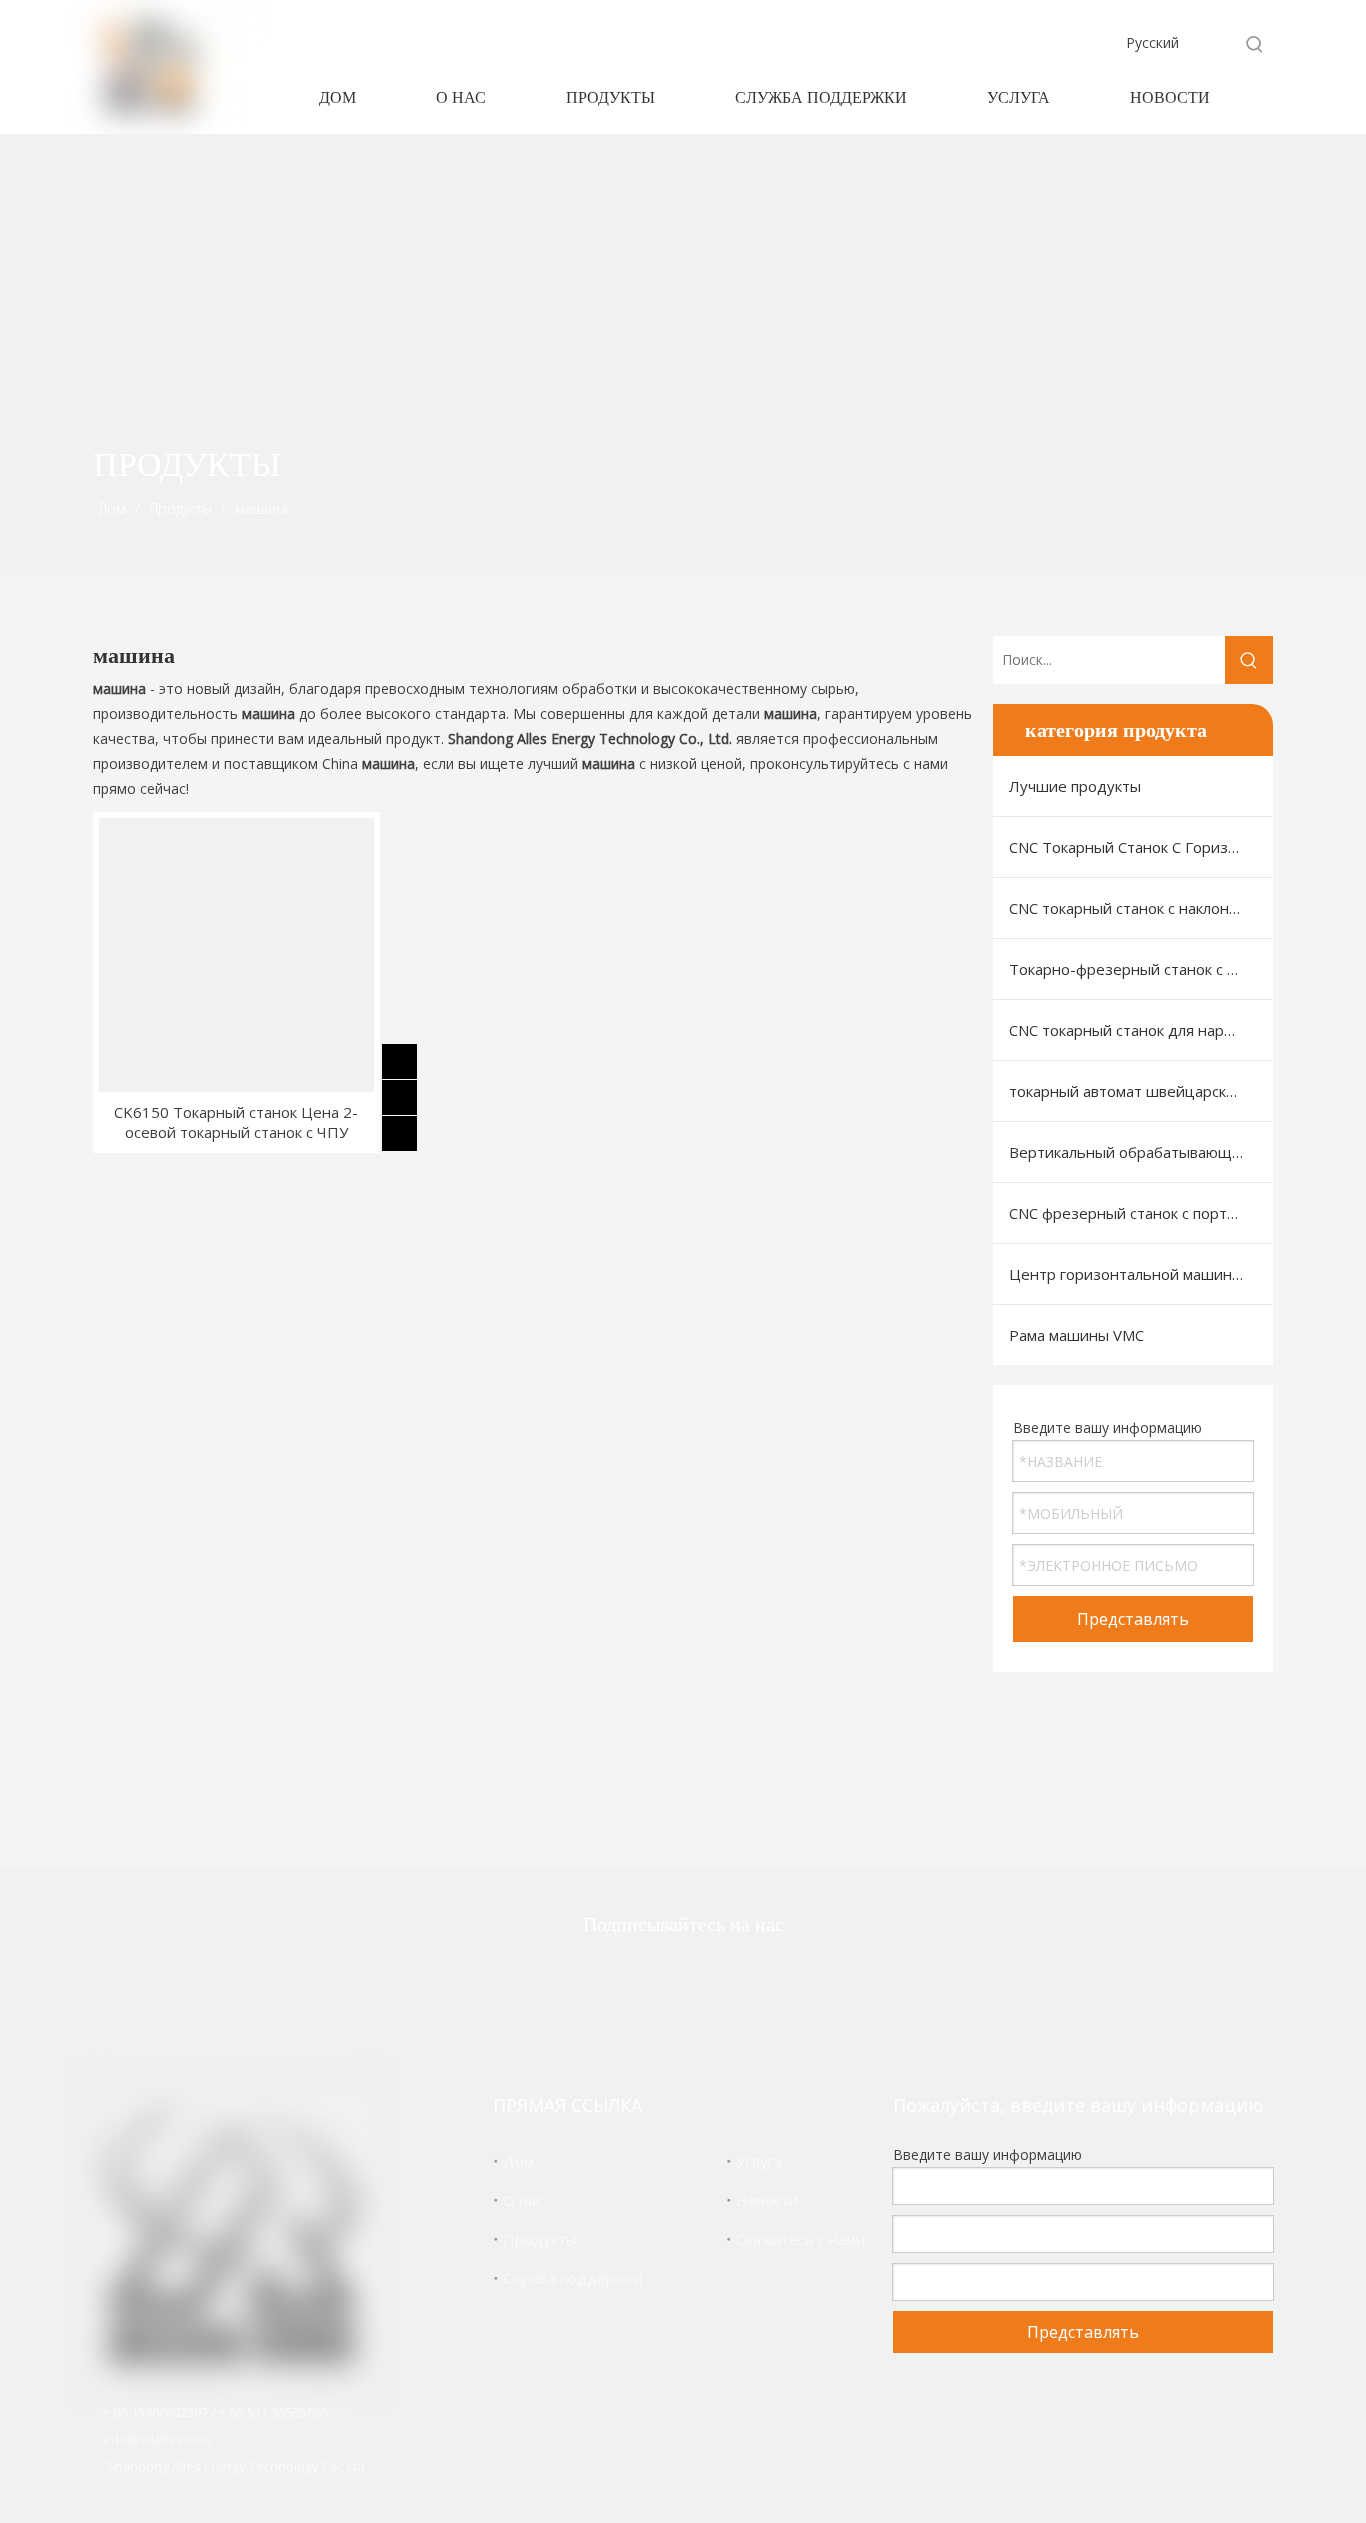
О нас (523, 2200)
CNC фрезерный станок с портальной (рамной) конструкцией (1141, 1213)
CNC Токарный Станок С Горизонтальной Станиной (1141, 847)
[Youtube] (775, 1978)
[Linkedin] (712, 1978)
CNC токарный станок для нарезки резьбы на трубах (1141, 1030)
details (415, 1129)
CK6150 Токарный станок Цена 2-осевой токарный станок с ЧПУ (236, 1122)
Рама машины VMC (1076, 1335)
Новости (767, 2200)
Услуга (759, 2161)
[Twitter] (586, 1978)
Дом (518, 2161)
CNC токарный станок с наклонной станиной (1141, 908)
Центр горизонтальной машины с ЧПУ (1141, 1274)
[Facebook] (649, 1978)
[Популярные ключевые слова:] (1255, 44)
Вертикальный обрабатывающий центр (1141, 1152)
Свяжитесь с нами (800, 2239)
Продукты (540, 2239)
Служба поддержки (572, 2278)
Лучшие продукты (1075, 786)
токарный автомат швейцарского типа (1141, 1091)
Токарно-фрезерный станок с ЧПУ (1133, 969)
